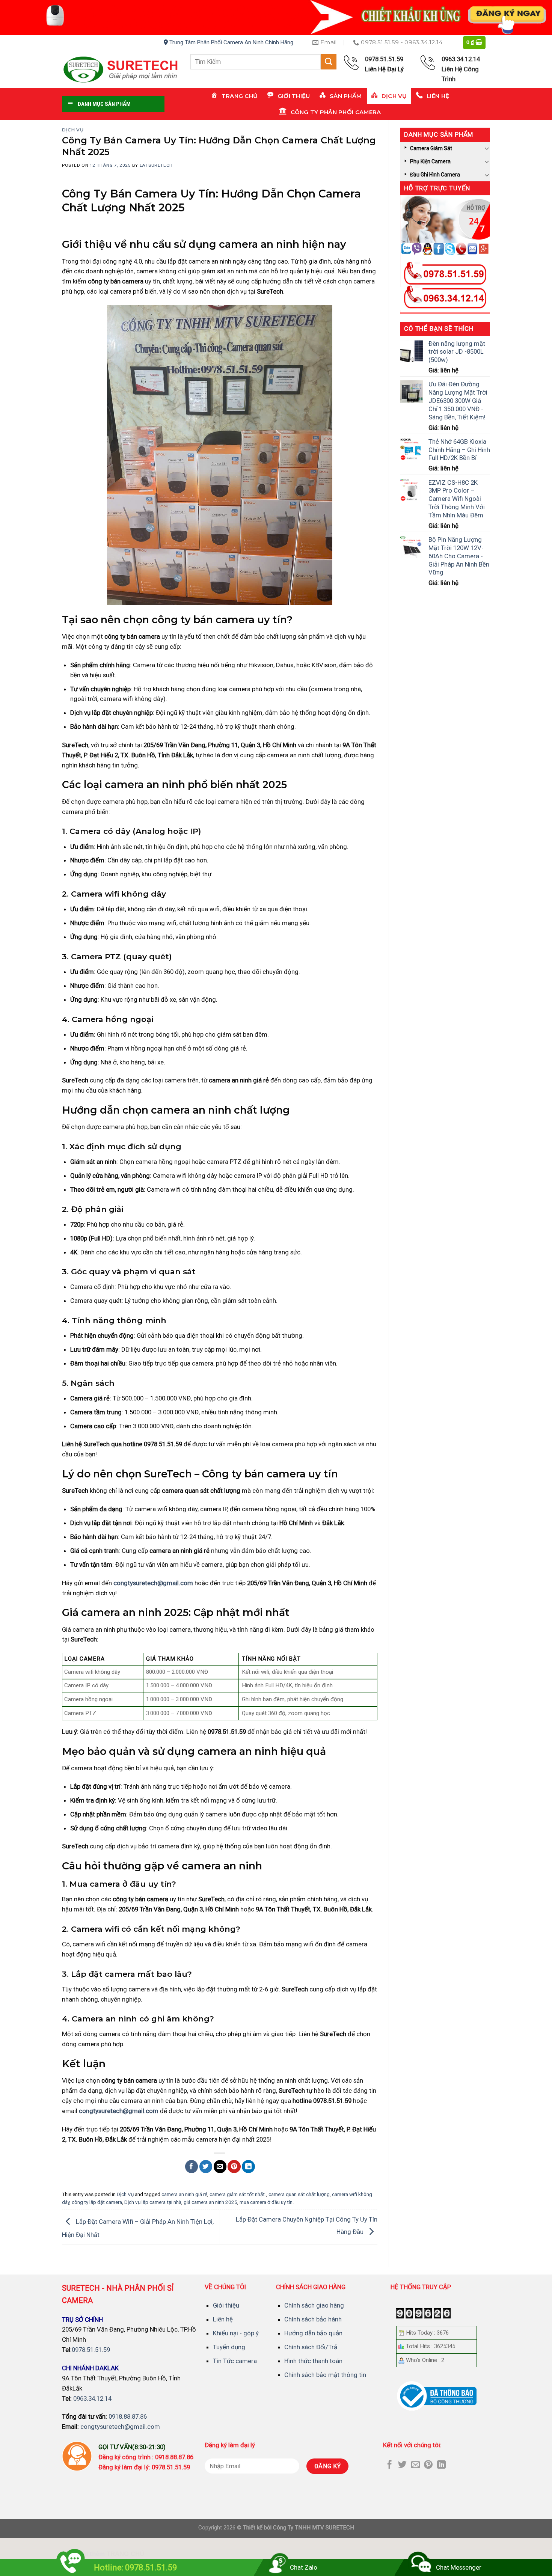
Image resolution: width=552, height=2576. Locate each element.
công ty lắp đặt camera (97, 2202)
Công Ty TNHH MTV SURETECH (314, 2528)
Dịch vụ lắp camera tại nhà (153, 2202)
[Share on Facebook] (192, 2167)
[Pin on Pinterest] (234, 2167)
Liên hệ (223, 2319)
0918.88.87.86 (128, 2416)
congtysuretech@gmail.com (153, 1583)
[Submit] (329, 62)
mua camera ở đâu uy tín (266, 2202)
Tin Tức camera (235, 2361)
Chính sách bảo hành (313, 2319)
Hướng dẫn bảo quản (313, 2333)
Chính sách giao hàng (314, 2305)
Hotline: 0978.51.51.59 (135, 2568)
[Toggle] (487, 148)
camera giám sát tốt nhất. (238, 2194)
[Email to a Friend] (220, 2167)
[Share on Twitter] (206, 2167)
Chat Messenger (459, 2567)
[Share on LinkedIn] (248, 2167)
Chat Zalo (304, 2567)
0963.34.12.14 (92, 2398)
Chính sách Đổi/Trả (311, 2347)
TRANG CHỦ (125, 2554)
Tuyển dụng (229, 2347)
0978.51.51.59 (91, 2350)
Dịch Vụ (73, 130)
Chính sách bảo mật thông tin (325, 2375)
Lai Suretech (156, 165)
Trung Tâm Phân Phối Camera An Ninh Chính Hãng (231, 42)
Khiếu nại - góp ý (236, 2333)
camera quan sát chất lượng (299, 2194)
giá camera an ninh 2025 (210, 2202)
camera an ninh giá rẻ (184, 2194)
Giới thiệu (226, 2305)
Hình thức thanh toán (313, 2361)
